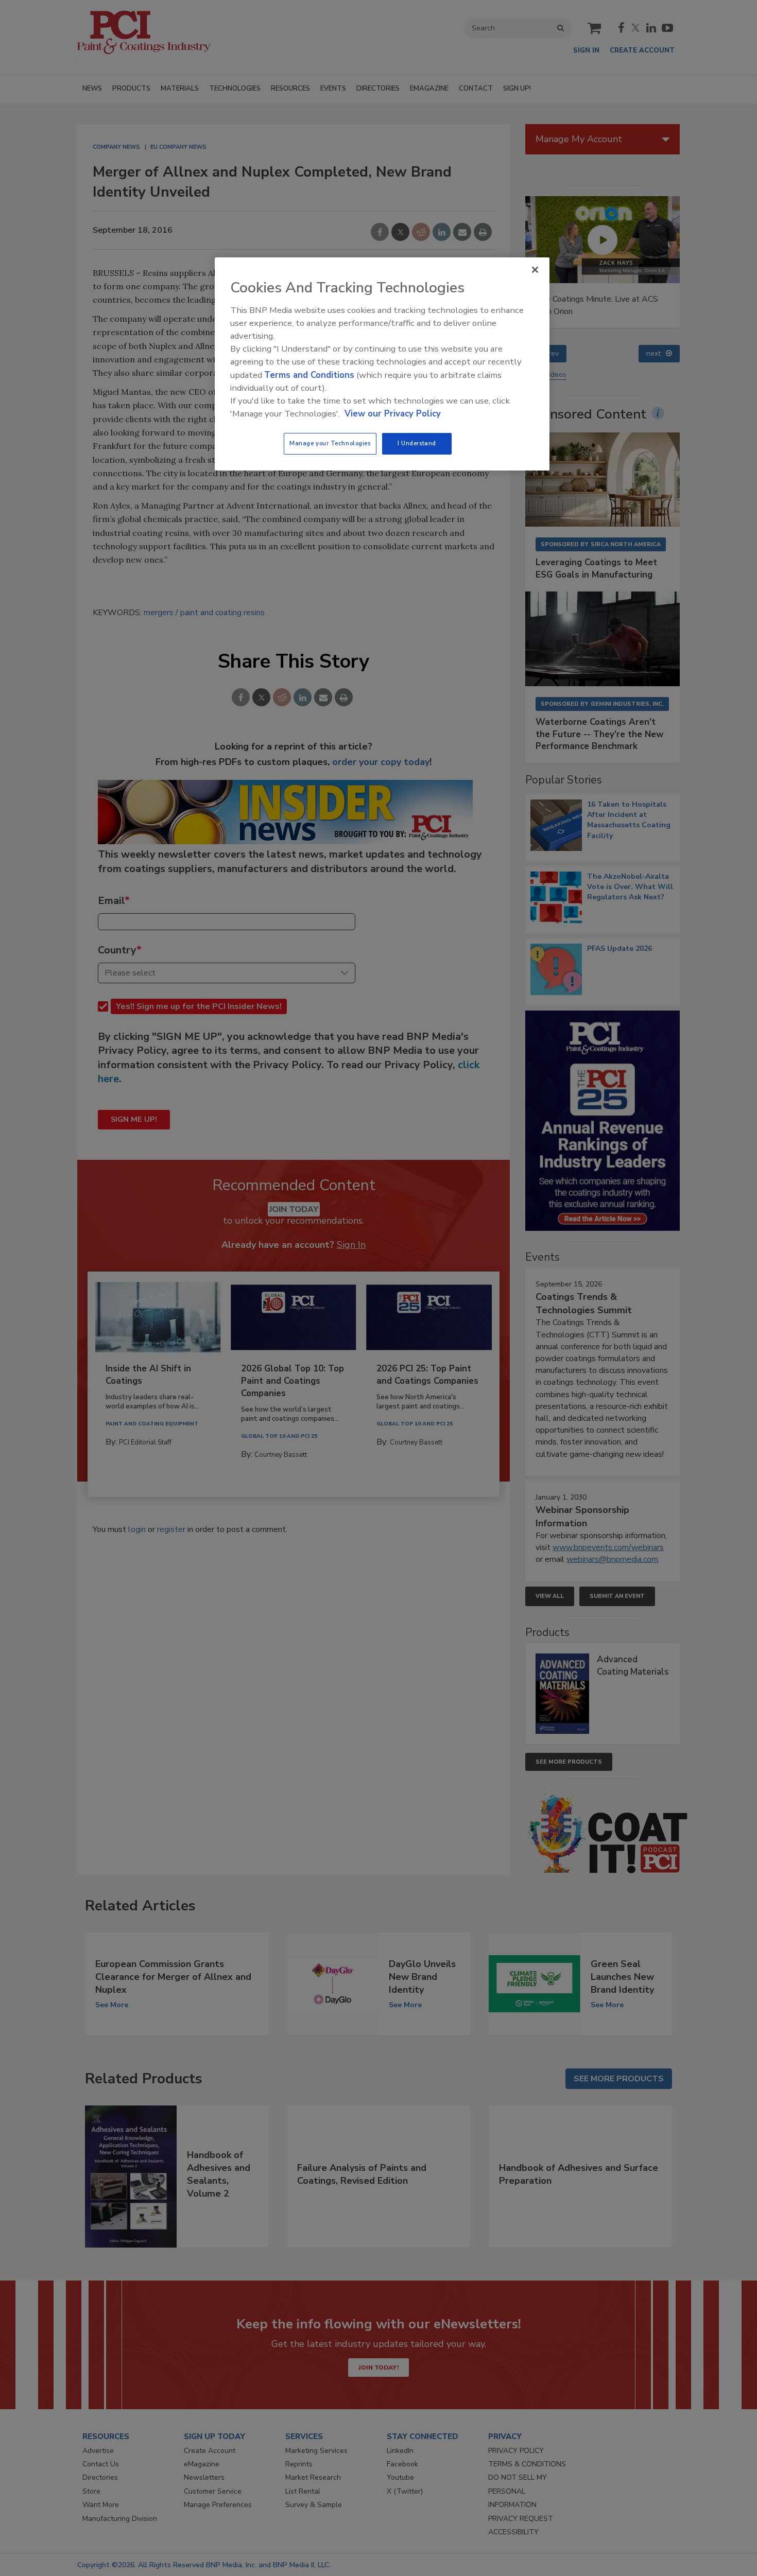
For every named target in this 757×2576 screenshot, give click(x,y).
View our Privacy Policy (393, 414)
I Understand (417, 443)
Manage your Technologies (330, 443)
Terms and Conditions (309, 375)
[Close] (535, 270)
